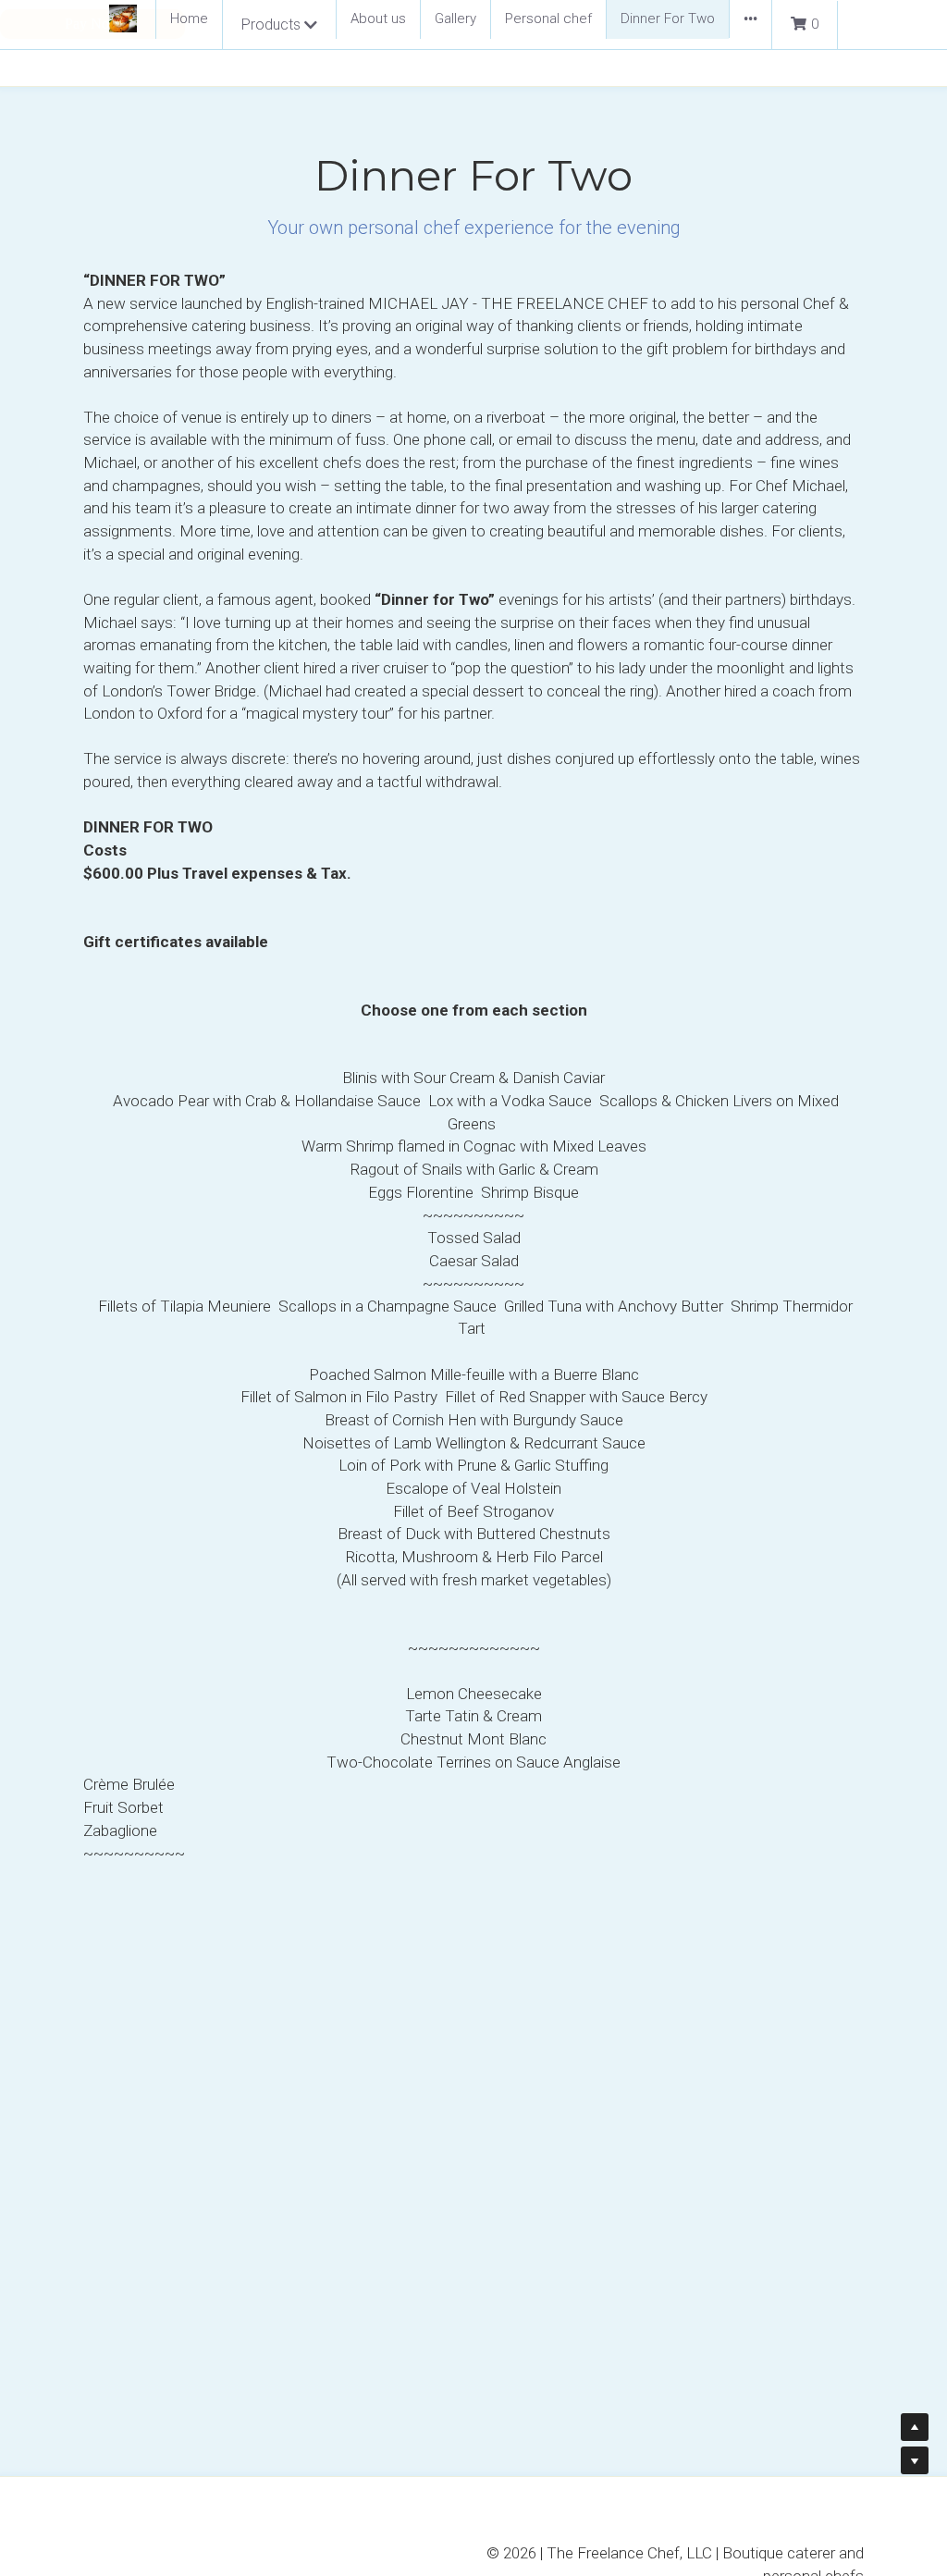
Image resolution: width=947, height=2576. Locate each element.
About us (378, 18)
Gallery (455, 18)
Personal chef (548, 18)
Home (189, 18)
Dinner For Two (668, 18)
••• (750, 18)
